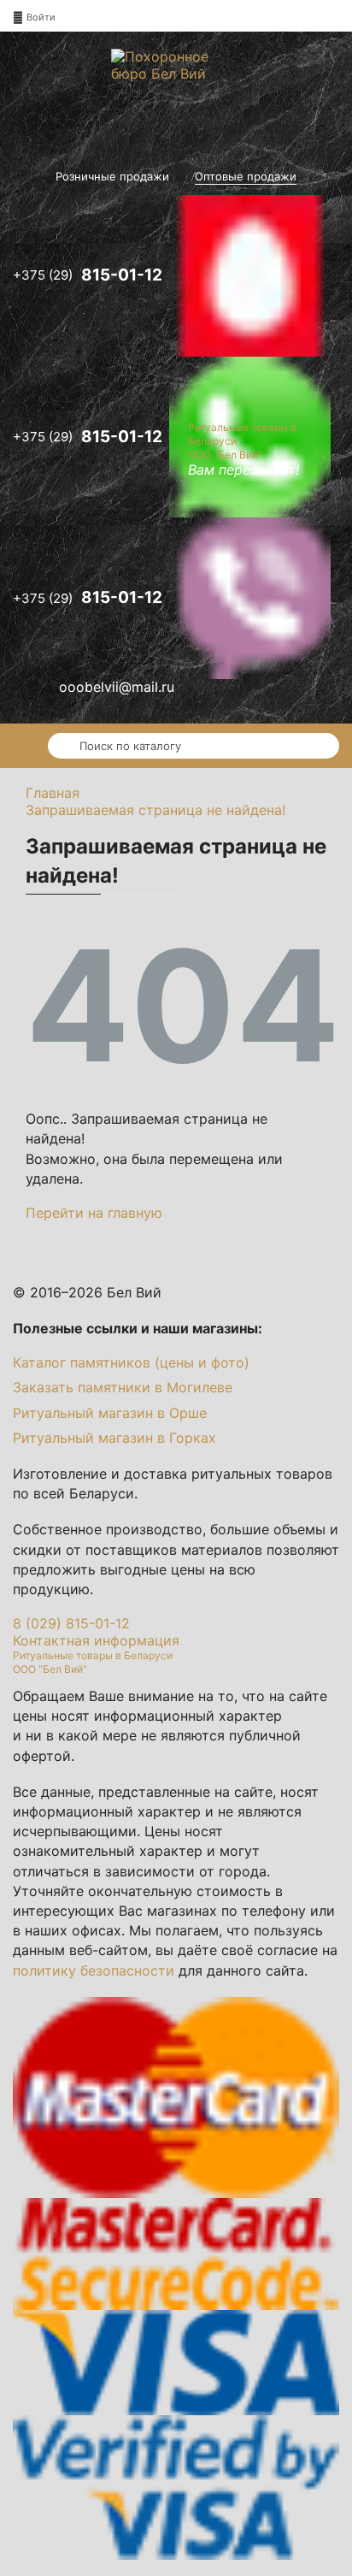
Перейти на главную (94, 1213)
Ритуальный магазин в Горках (114, 1438)
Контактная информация (96, 1640)
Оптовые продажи (246, 177)
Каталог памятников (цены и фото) (131, 1362)
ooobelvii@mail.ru (117, 687)
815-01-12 (89, 274)
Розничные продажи (112, 177)
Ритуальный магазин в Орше (110, 1413)
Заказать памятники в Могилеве (123, 1387)
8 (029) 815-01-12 (71, 1623)
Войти (41, 17)
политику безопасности (94, 1970)
